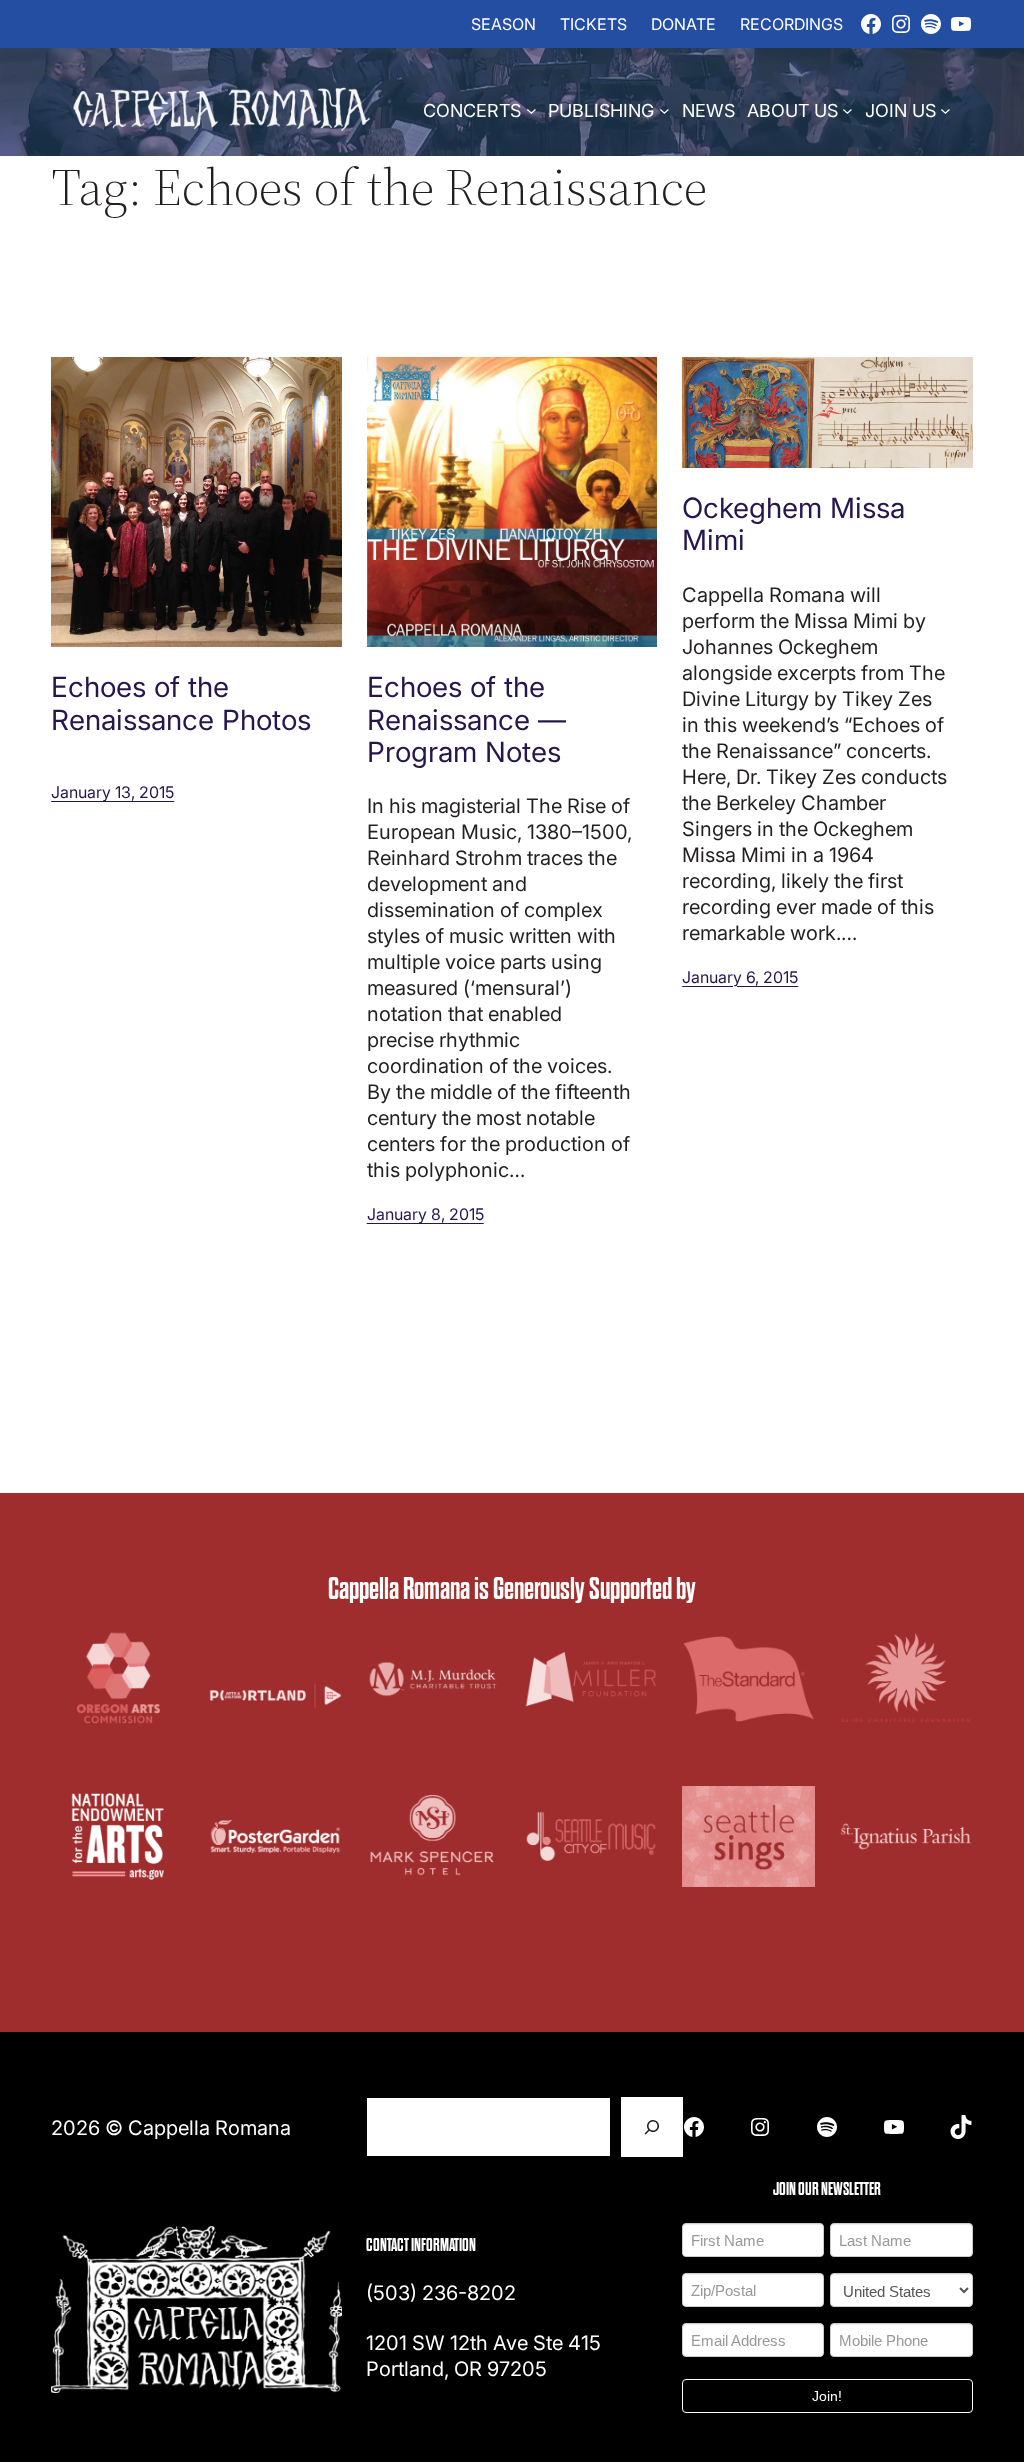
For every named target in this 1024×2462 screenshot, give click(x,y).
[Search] (652, 2127)
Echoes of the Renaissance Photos (181, 702)
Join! (827, 2396)
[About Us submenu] (847, 109)
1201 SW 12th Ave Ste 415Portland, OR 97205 (483, 2355)
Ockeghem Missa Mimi (793, 523)
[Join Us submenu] (945, 109)
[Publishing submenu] (664, 109)
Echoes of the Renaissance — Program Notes (466, 718)
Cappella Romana (209, 2127)
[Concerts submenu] (531, 109)
